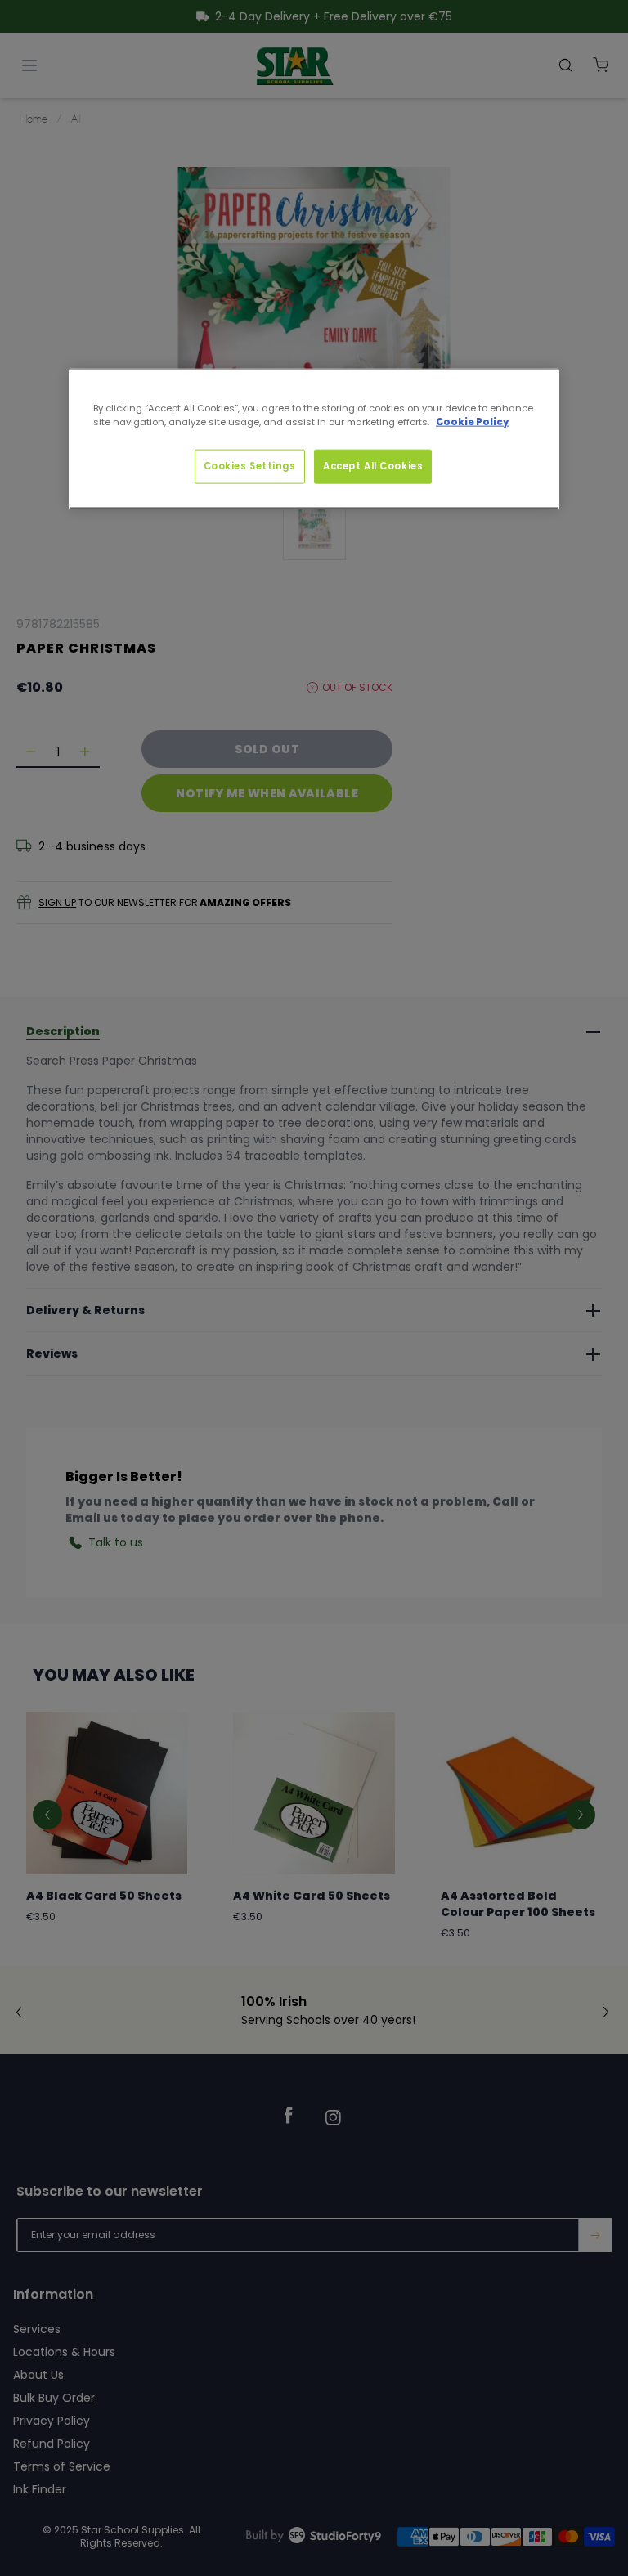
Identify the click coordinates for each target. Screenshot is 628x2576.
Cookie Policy (472, 421)
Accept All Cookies (373, 465)
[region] (314, 438)
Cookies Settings (250, 465)
